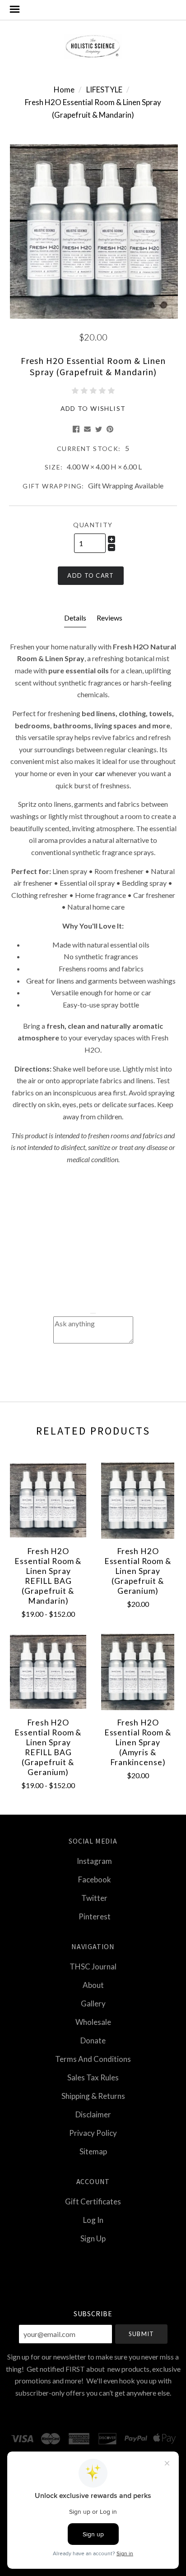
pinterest (95, 1916)
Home (64, 90)
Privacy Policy (93, 2133)
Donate (93, 2040)
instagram (94, 1861)
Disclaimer (93, 2114)
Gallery (93, 2003)
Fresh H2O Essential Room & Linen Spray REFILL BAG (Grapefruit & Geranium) (48, 1747)
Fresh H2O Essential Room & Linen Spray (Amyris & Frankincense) (138, 1742)
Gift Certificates (93, 2201)
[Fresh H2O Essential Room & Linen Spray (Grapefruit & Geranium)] (138, 1501)
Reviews (109, 618)
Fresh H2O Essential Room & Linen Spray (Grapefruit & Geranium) (138, 1571)
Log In (93, 2220)
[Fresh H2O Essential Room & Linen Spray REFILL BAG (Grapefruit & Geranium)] (48, 1672)
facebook (95, 1879)
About (93, 1985)
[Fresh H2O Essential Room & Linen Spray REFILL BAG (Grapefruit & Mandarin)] (48, 1501)
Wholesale (93, 2022)
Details (75, 618)
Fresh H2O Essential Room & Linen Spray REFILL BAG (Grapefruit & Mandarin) (48, 1576)
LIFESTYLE (104, 90)
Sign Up (93, 2238)
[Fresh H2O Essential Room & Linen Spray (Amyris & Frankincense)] (138, 1672)
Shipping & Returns (93, 2096)
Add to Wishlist (93, 408)
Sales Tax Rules (93, 2077)
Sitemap (93, 2151)
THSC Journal (93, 1966)
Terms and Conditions (93, 2059)
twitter (94, 1898)
